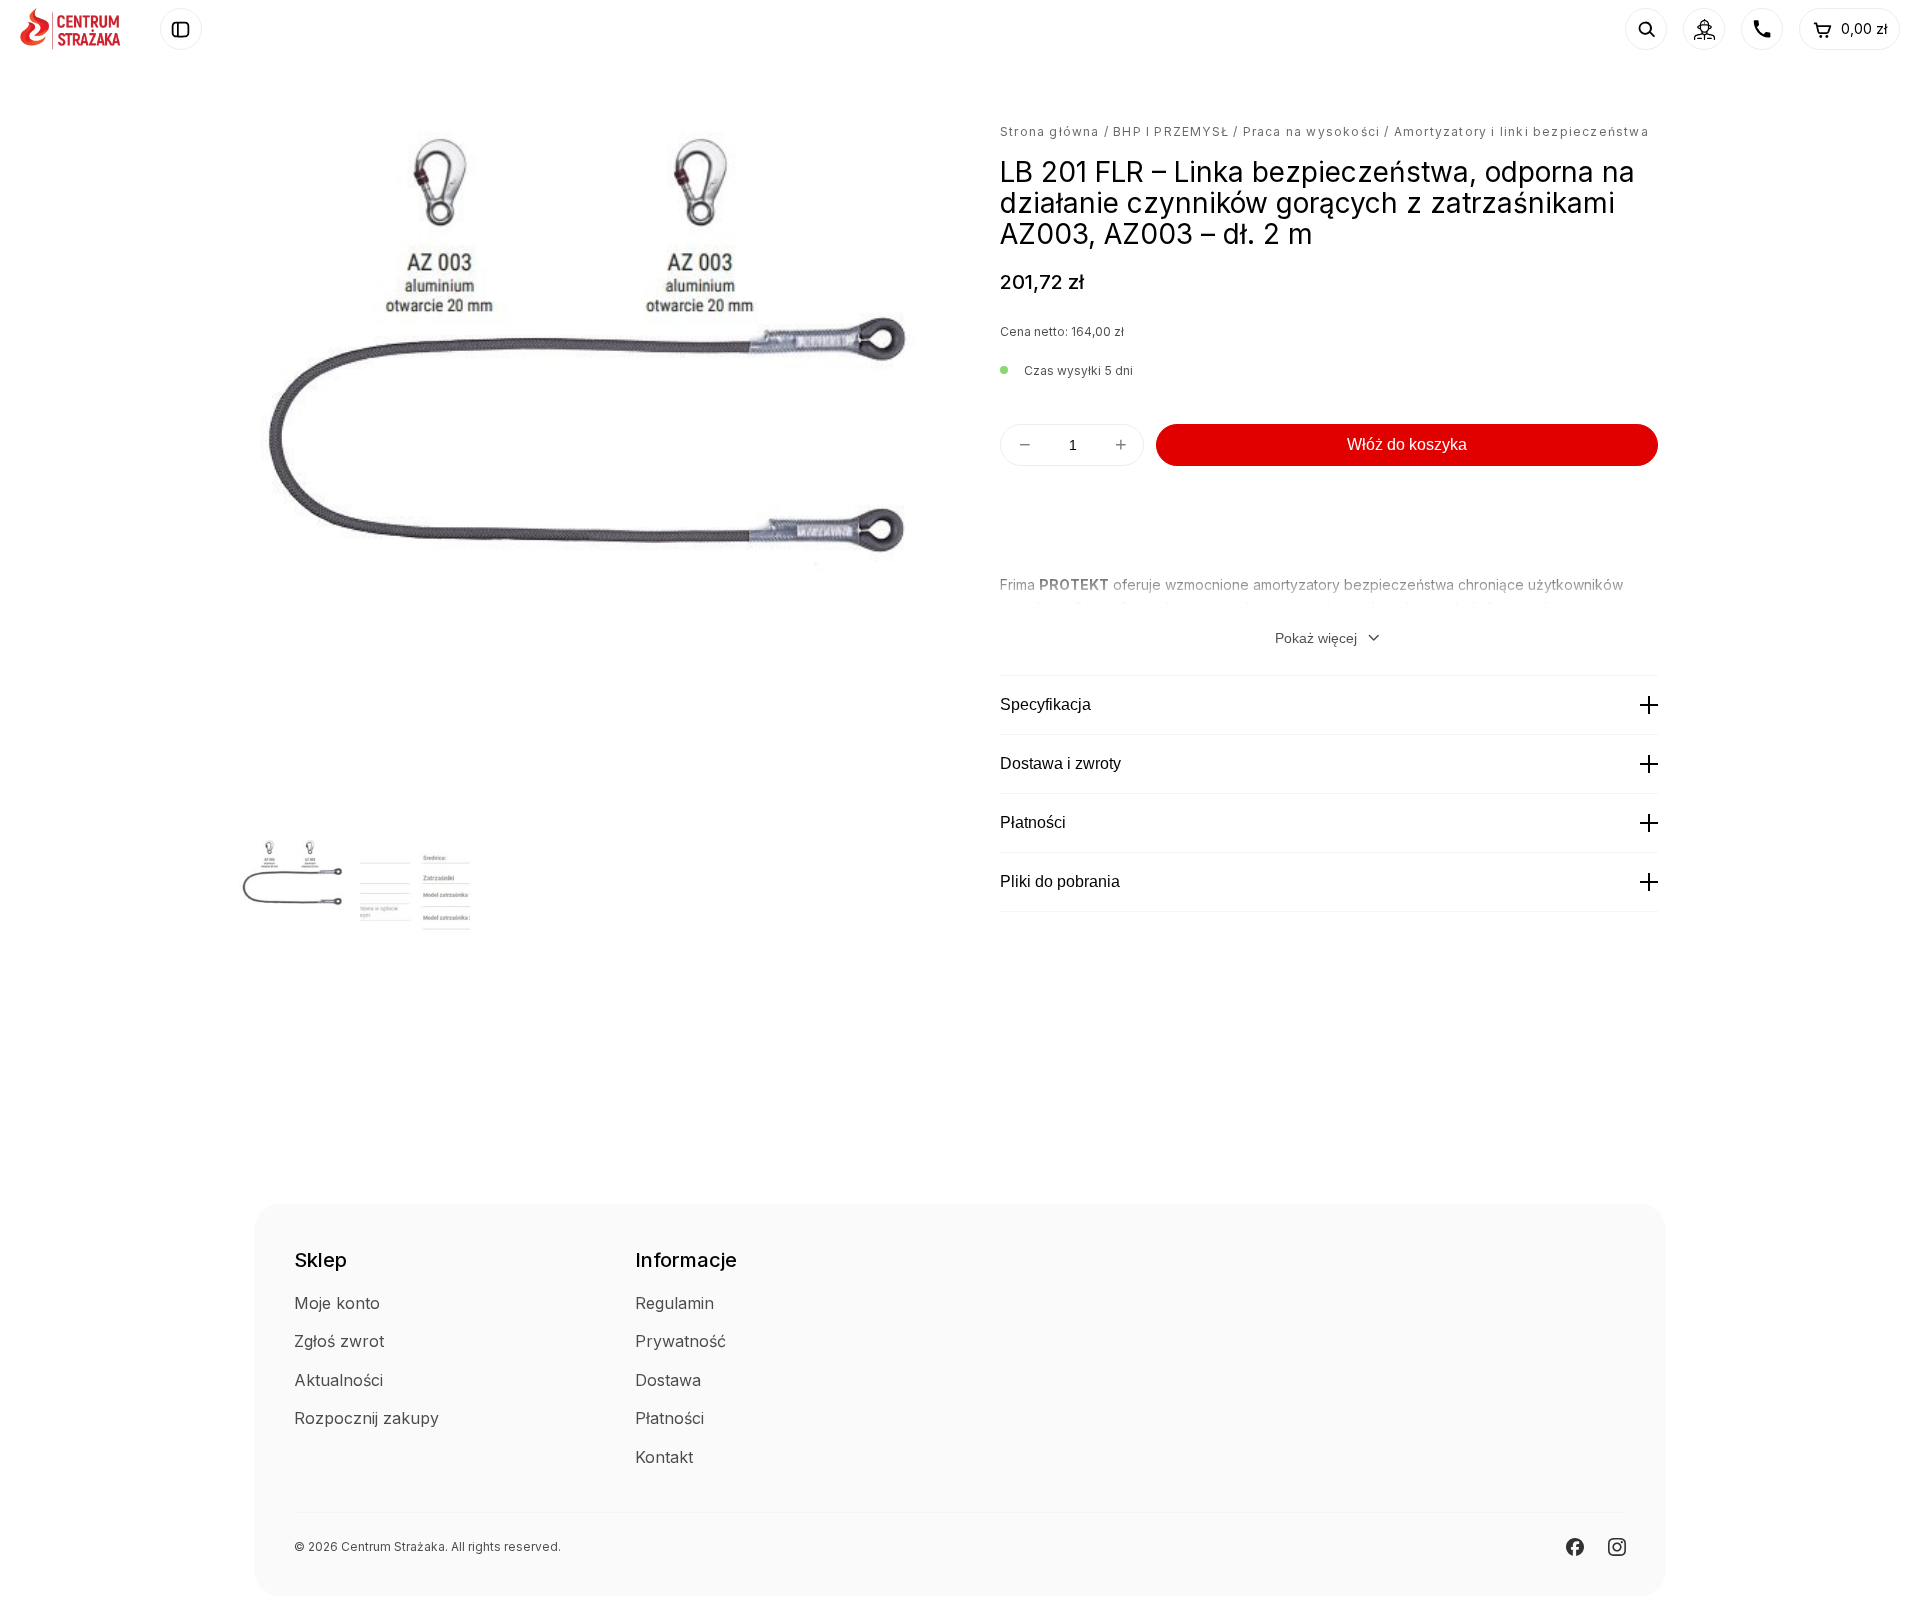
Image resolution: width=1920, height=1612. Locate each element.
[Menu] (181, 29)
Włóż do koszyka (1407, 444)
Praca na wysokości (1312, 131)
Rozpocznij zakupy (366, 1418)
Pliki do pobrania (1060, 881)
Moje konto (337, 1303)
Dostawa (668, 1380)
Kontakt (664, 1457)
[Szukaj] (1646, 29)
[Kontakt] (1762, 29)
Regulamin (674, 1303)
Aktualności (338, 1380)
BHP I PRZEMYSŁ (1171, 131)
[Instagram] (1617, 1547)
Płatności (1033, 822)
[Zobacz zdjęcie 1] (293, 889)
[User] (1704, 29)
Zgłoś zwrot (339, 1341)
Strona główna (1050, 131)
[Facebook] (1575, 1547)
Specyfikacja (1045, 704)
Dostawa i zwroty (1060, 763)
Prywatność (680, 1341)
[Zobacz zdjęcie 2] (415, 889)
